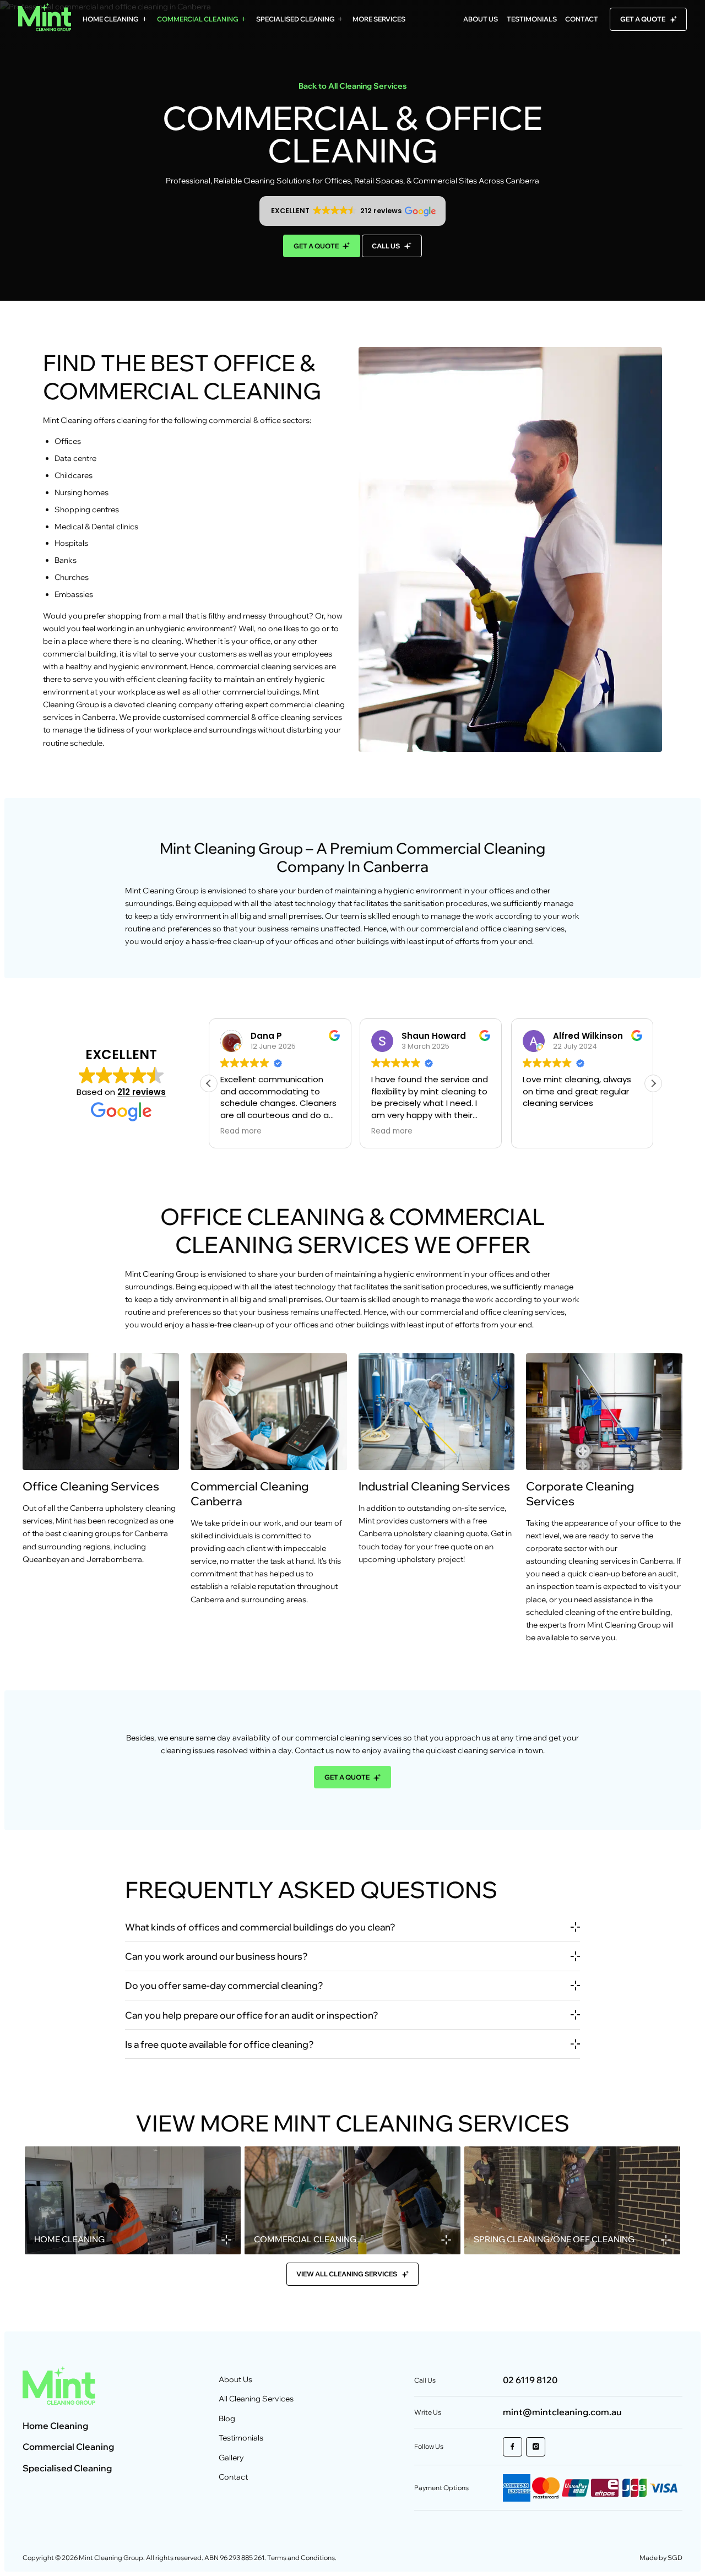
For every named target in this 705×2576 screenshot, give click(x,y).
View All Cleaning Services (347, 2274)
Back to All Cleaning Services (353, 86)
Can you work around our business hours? (216, 1956)
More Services (379, 19)
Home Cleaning (111, 19)
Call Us (386, 246)
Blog (227, 2418)
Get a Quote (643, 19)
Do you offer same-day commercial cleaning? (224, 1985)
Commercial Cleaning (198, 19)
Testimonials (532, 19)
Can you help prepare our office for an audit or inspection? (252, 2015)
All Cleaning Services (256, 2399)
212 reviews (142, 1092)
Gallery (231, 2458)
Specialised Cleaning (295, 19)
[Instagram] (536, 2447)
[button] (352, 211)
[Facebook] (513, 2447)
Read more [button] (241, 1131)
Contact (582, 19)
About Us (481, 19)
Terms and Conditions (301, 2558)
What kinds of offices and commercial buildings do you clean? (260, 1927)
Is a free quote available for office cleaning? (219, 2044)
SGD (675, 2558)
